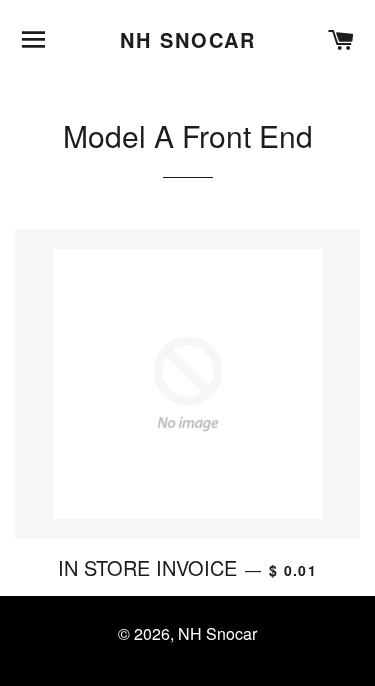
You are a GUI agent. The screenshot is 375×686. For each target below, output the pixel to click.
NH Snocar (188, 40)
